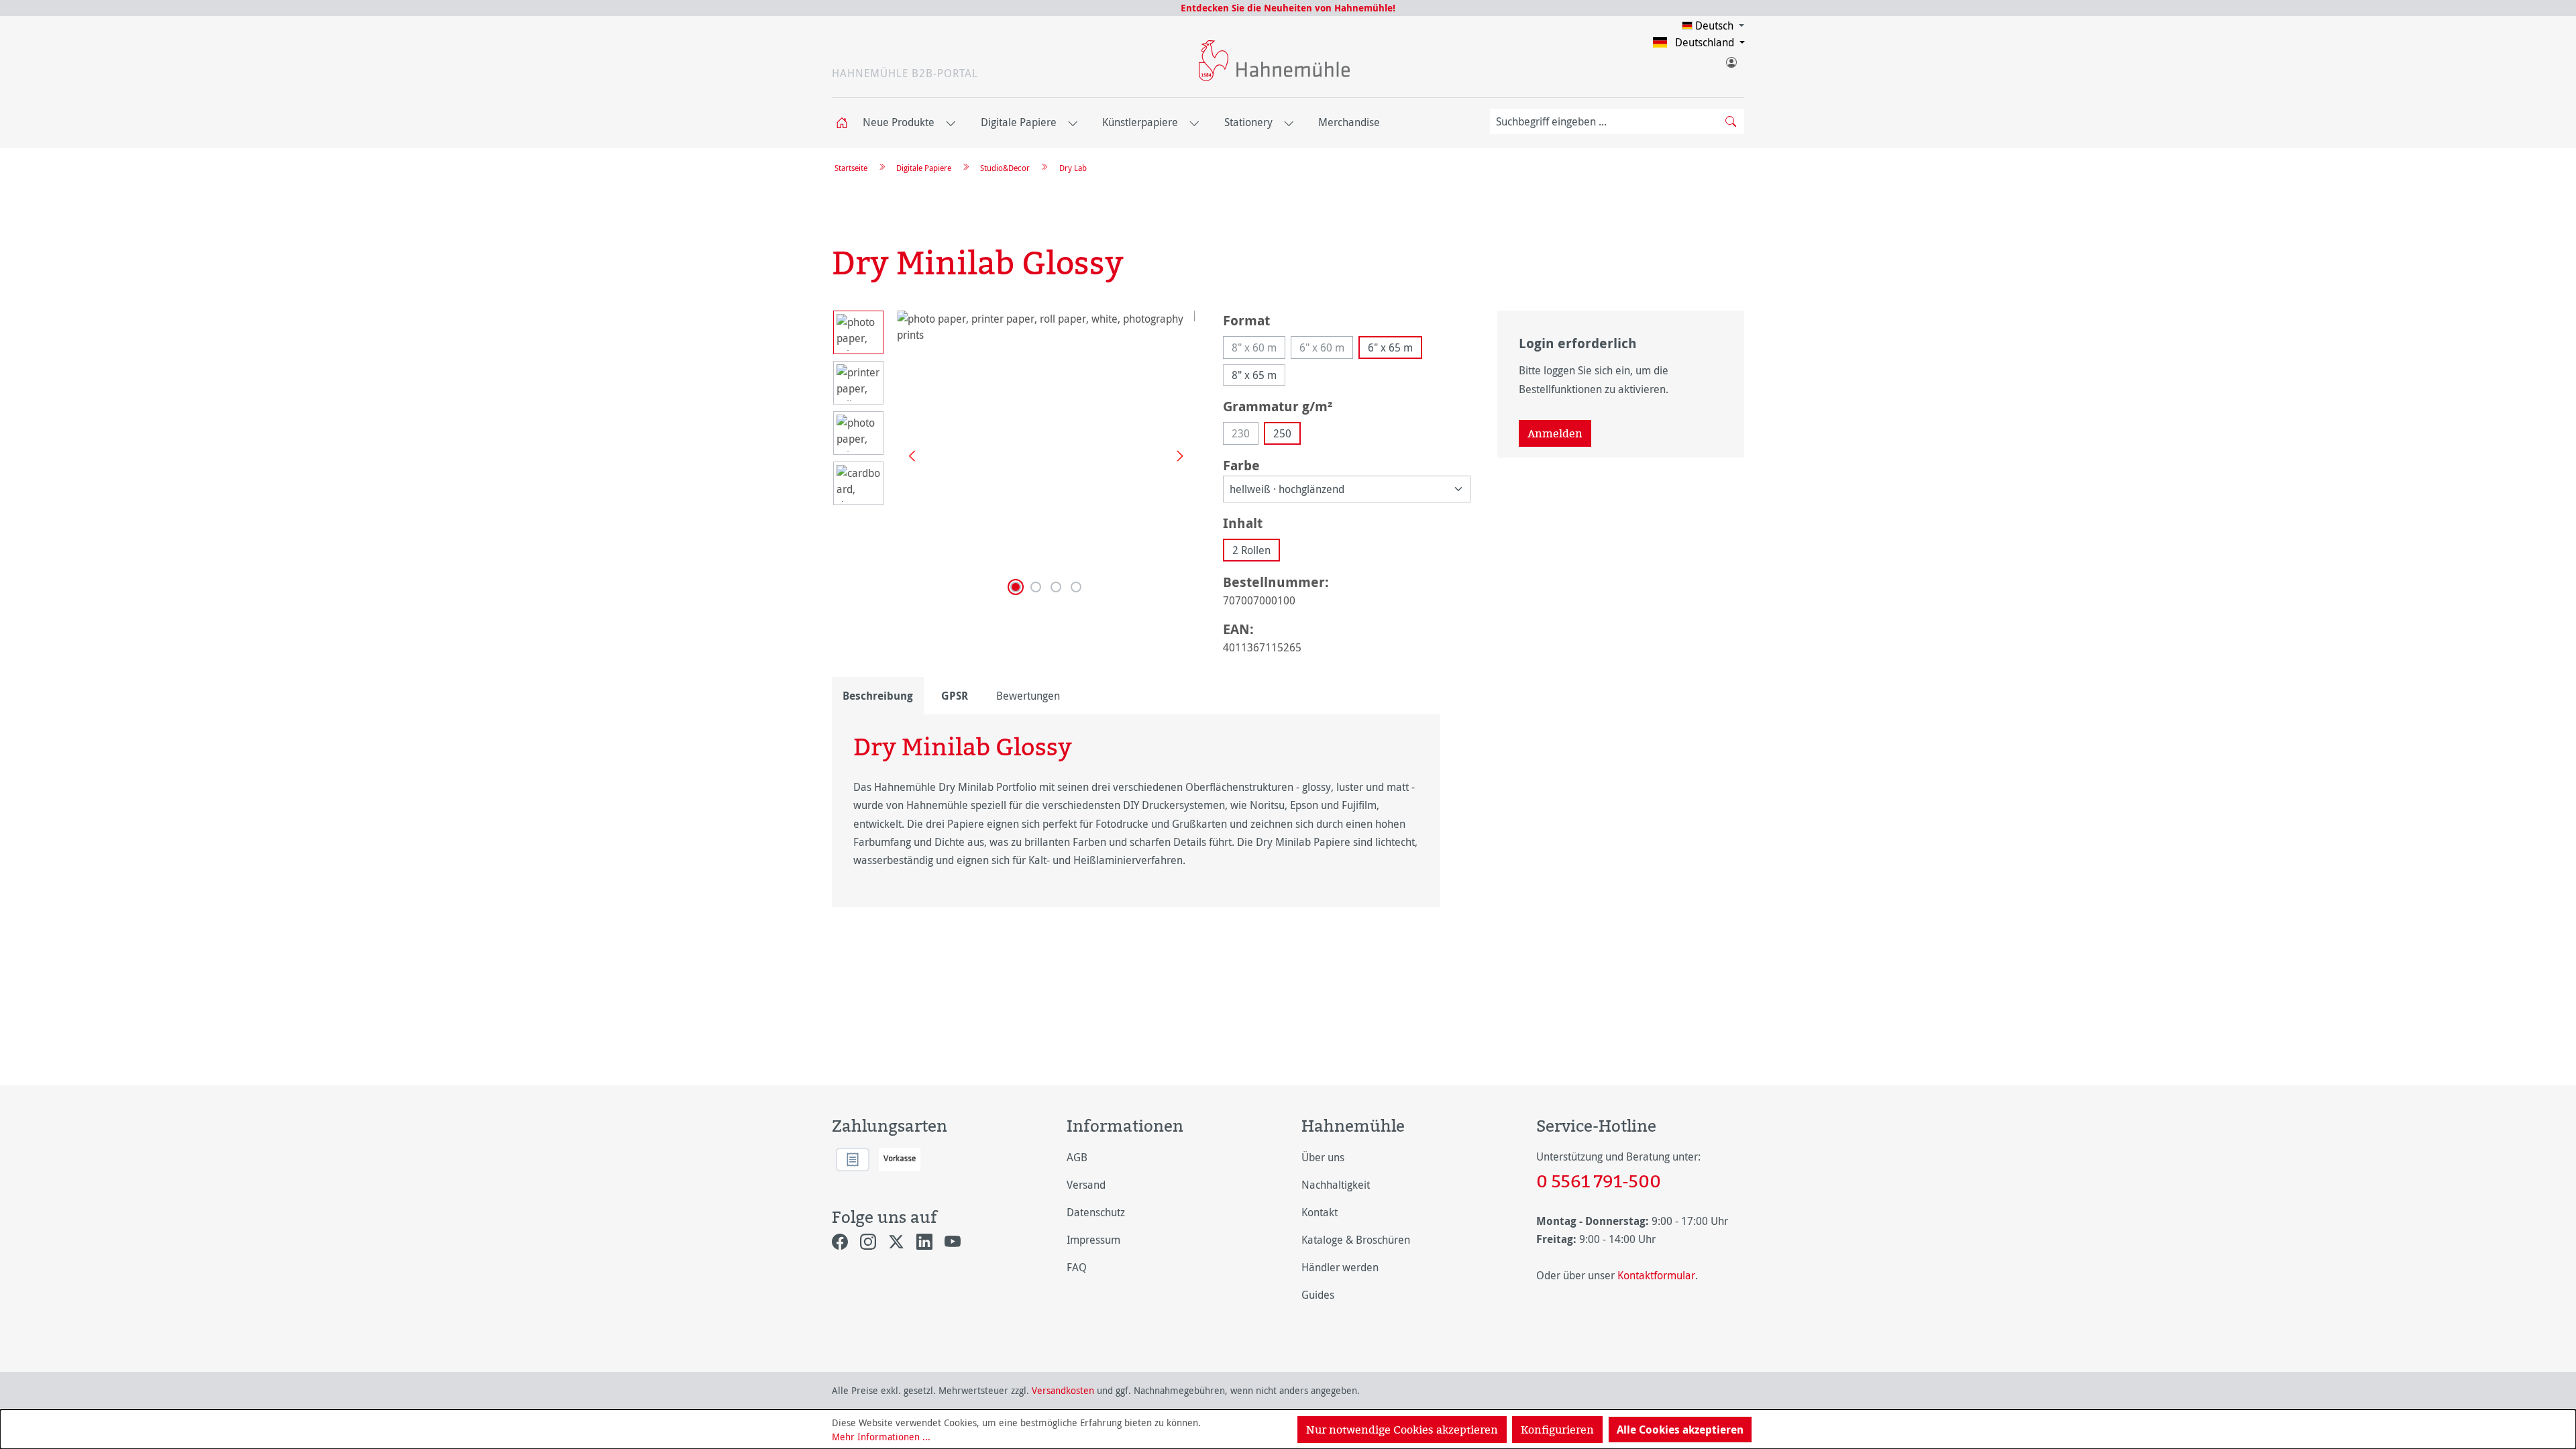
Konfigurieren (1557, 1430)
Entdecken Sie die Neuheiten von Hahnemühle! (1288, 8)
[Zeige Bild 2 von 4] (1036, 587)
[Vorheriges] (907, 455)
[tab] (878, 696)
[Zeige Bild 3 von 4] (1056, 587)
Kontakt (1320, 1212)
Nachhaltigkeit (1336, 1185)
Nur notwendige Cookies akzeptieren (1402, 1430)
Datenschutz (1096, 1212)
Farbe (1241, 465)
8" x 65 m (1254, 375)
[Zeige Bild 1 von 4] (1016, 587)
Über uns (1323, 1157)
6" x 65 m (1390, 347)
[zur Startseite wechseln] (1274, 61)
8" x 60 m (1258, 350)
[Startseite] (846, 123)
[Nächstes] (1175, 455)
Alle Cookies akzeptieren (1680, 1430)
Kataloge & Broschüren (1356, 1240)
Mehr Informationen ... (881, 1437)
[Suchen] (1731, 121)
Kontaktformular (1656, 1275)
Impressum (1093, 1240)
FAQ (1077, 1267)
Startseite (851, 168)
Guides (1318, 1295)
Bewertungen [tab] (1028, 696)
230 (1245, 435)
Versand (1086, 1185)
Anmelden (1555, 433)
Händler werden (1340, 1267)
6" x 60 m (1326, 350)
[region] (1014, 455)
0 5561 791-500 (1599, 1181)
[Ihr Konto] (1731, 60)
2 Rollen (1251, 550)
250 (1282, 433)
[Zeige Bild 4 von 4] (1076, 587)
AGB (1077, 1157)
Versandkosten (1063, 1390)
